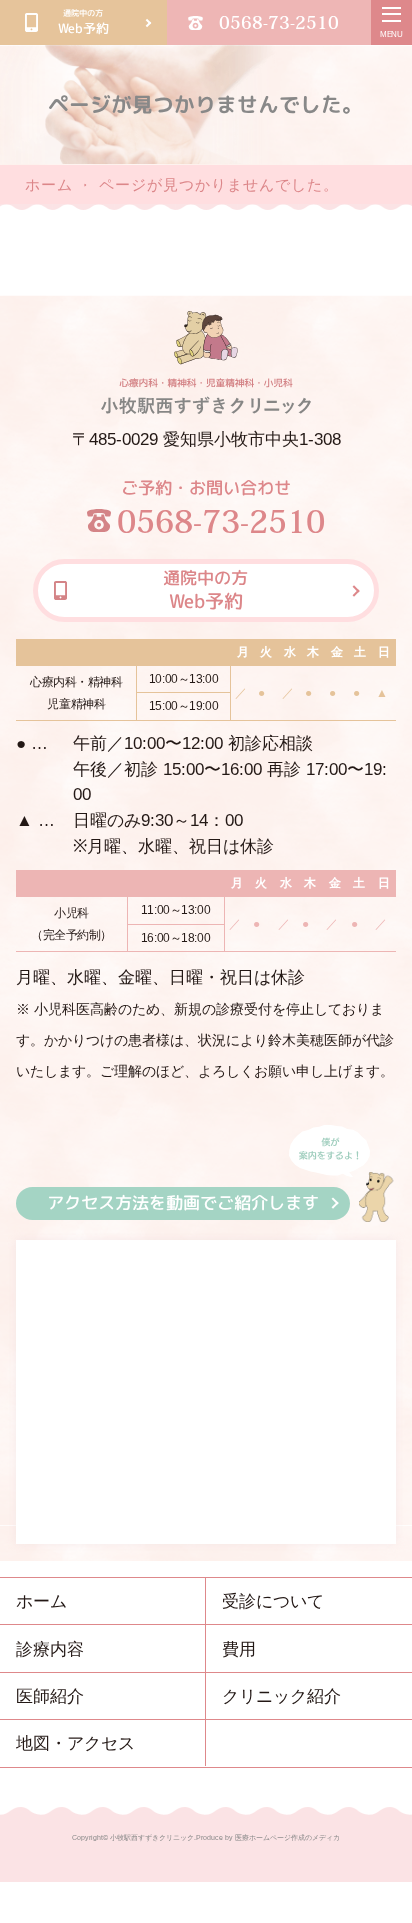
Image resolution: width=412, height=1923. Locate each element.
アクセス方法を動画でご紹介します (183, 1202)
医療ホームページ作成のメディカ (287, 1837)
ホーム (49, 185)
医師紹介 (50, 1696)
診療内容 (50, 1649)
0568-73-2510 (279, 22)
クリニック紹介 (281, 1696)
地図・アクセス (75, 1743)
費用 (239, 1649)
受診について (273, 1601)
